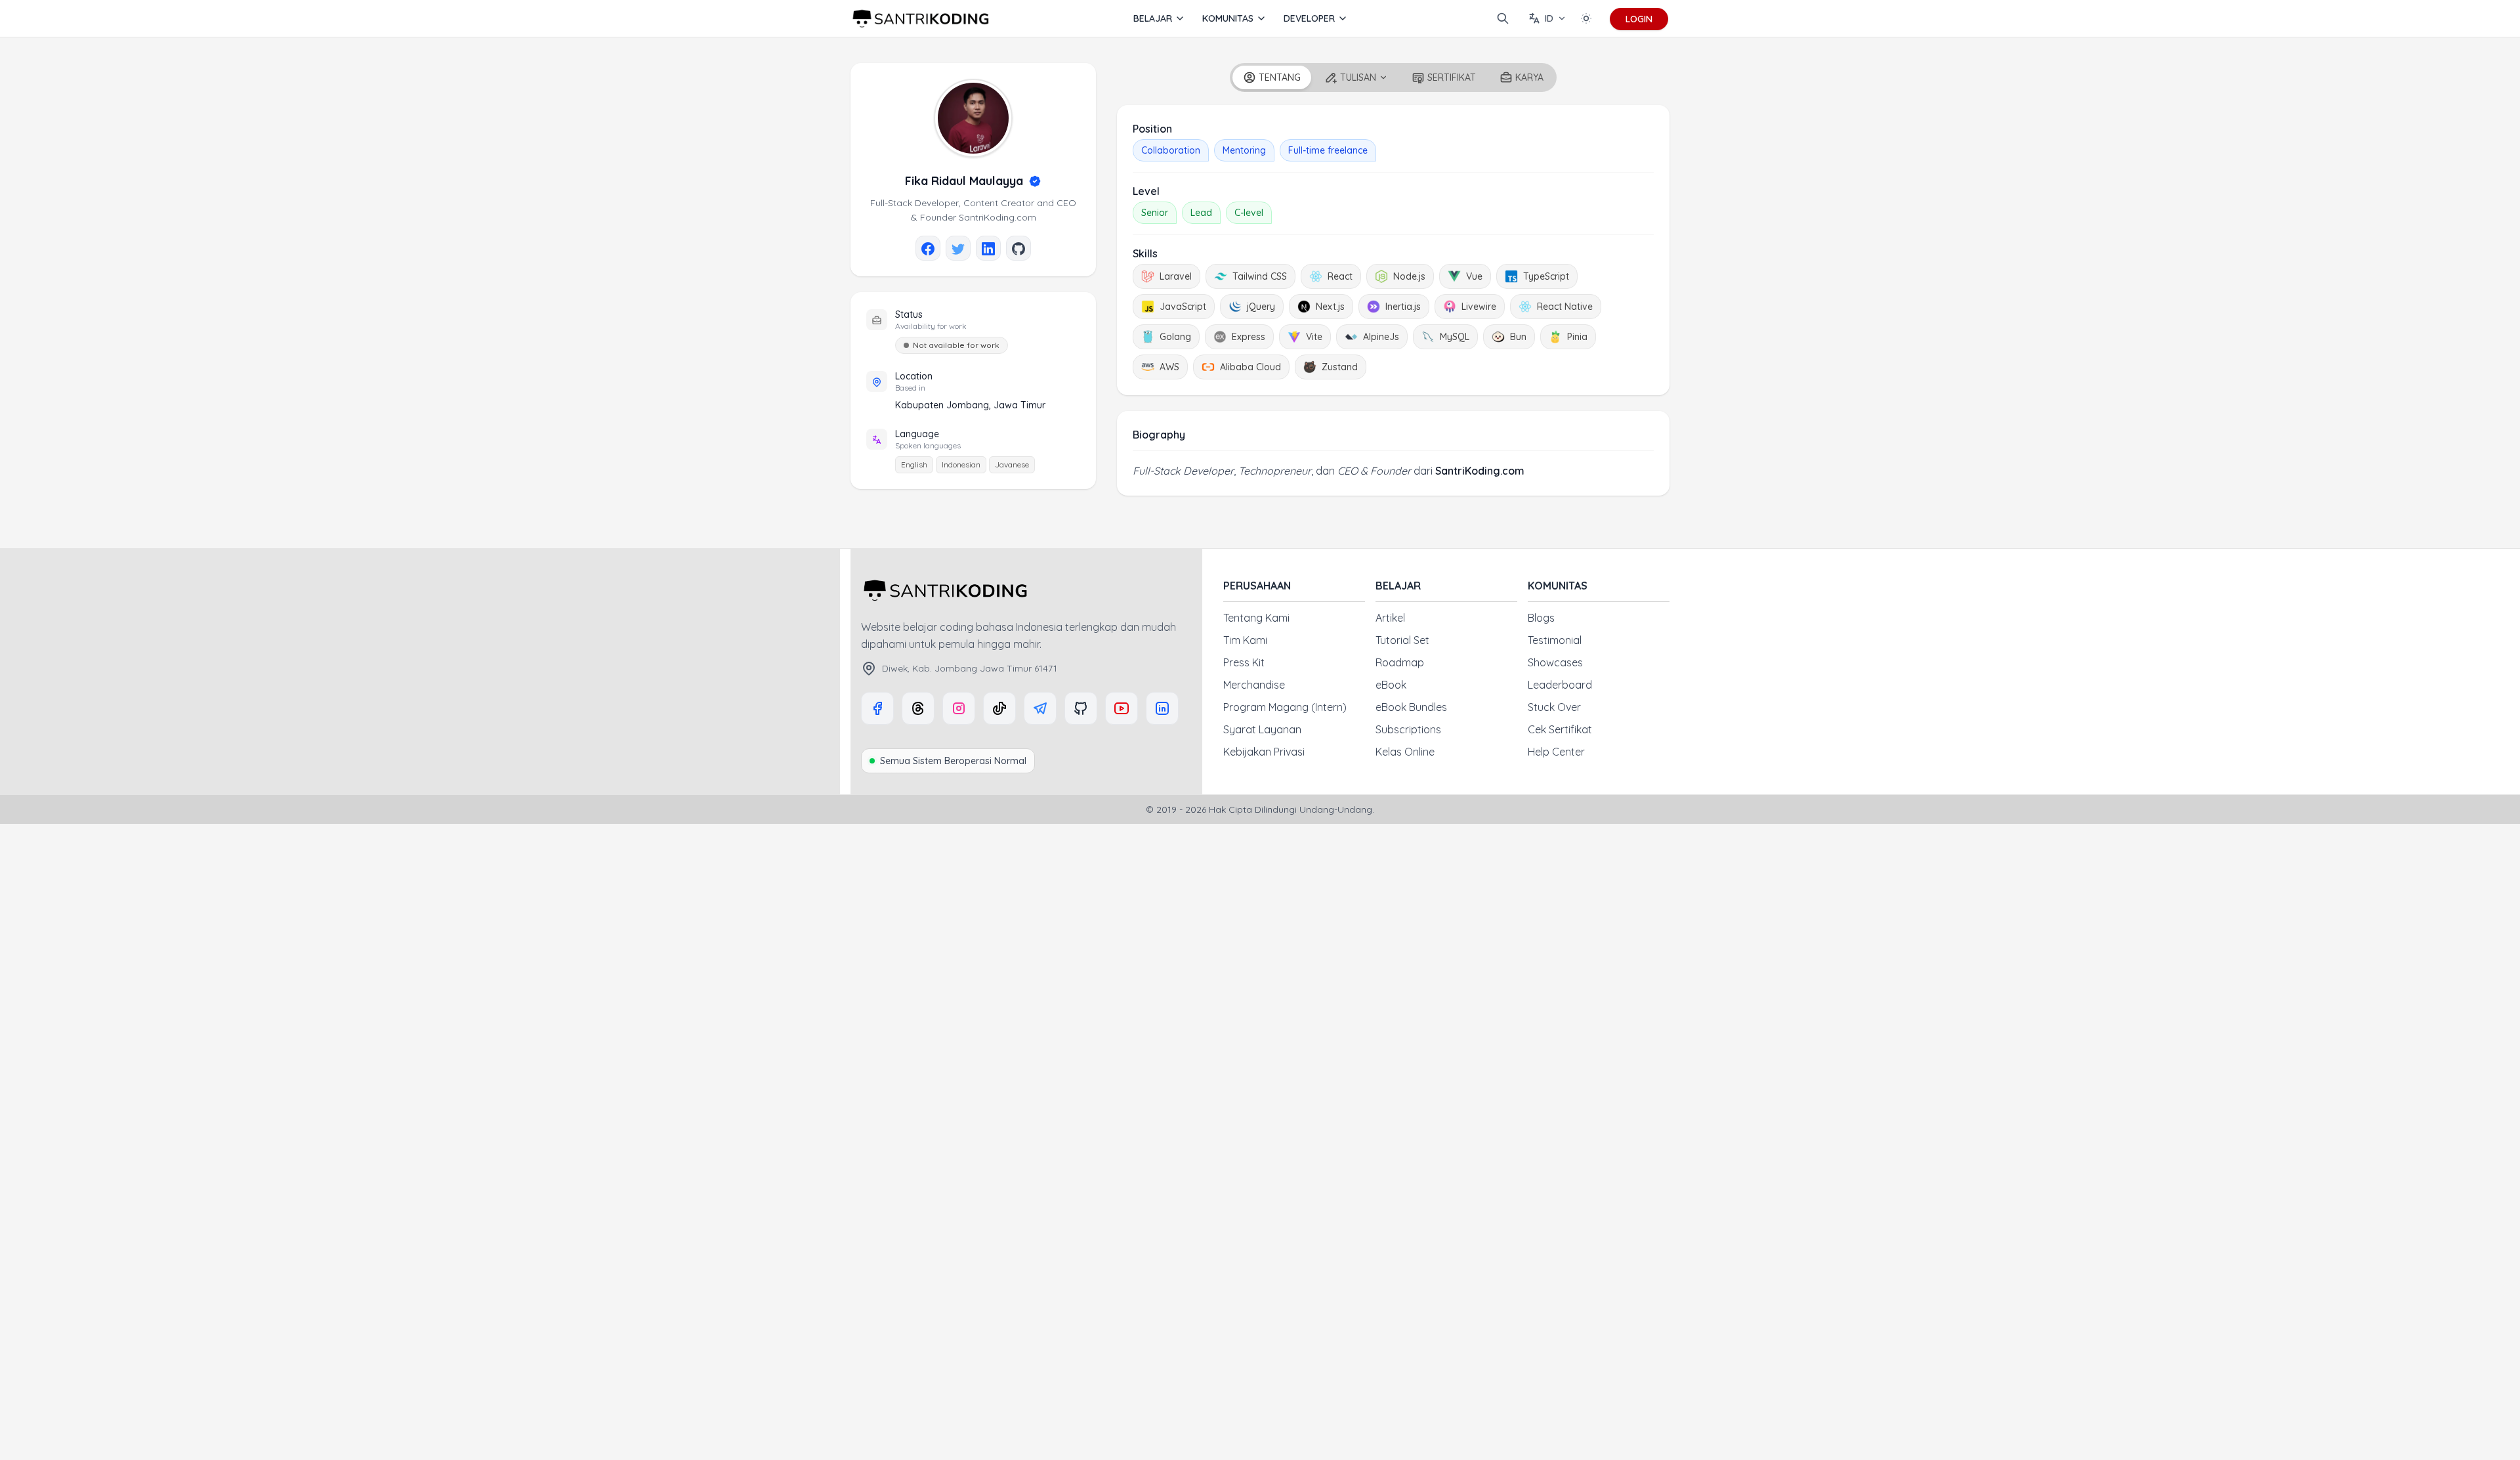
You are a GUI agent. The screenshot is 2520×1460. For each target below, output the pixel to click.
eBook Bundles (1411, 707)
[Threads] (918, 708)
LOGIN (1639, 19)
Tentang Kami (1256, 618)
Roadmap (1400, 662)
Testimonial (1555, 640)
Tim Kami (1245, 640)
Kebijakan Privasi (1264, 752)
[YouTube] (1122, 708)
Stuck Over (1554, 707)
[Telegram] (1040, 708)
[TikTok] (999, 708)
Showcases (1555, 662)
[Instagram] (959, 708)
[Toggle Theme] (1586, 18)
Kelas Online (1405, 752)
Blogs (1541, 618)
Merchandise (1254, 685)
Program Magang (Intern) (1285, 707)
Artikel (1390, 618)
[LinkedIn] (1162, 708)
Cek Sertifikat (1560, 729)
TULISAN (1358, 77)
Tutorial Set (1402, 640)
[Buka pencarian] (1503, 18)
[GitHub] (1081, 708)
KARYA (1529, 77)
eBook (1391, 685)
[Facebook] (877, 708)
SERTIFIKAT (1452, 77)
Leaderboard (1560, 685)
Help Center (1556, 752)
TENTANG (1280, 77)
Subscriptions (1408, 729)
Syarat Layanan (1262, 729)
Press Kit (1244, 662)
